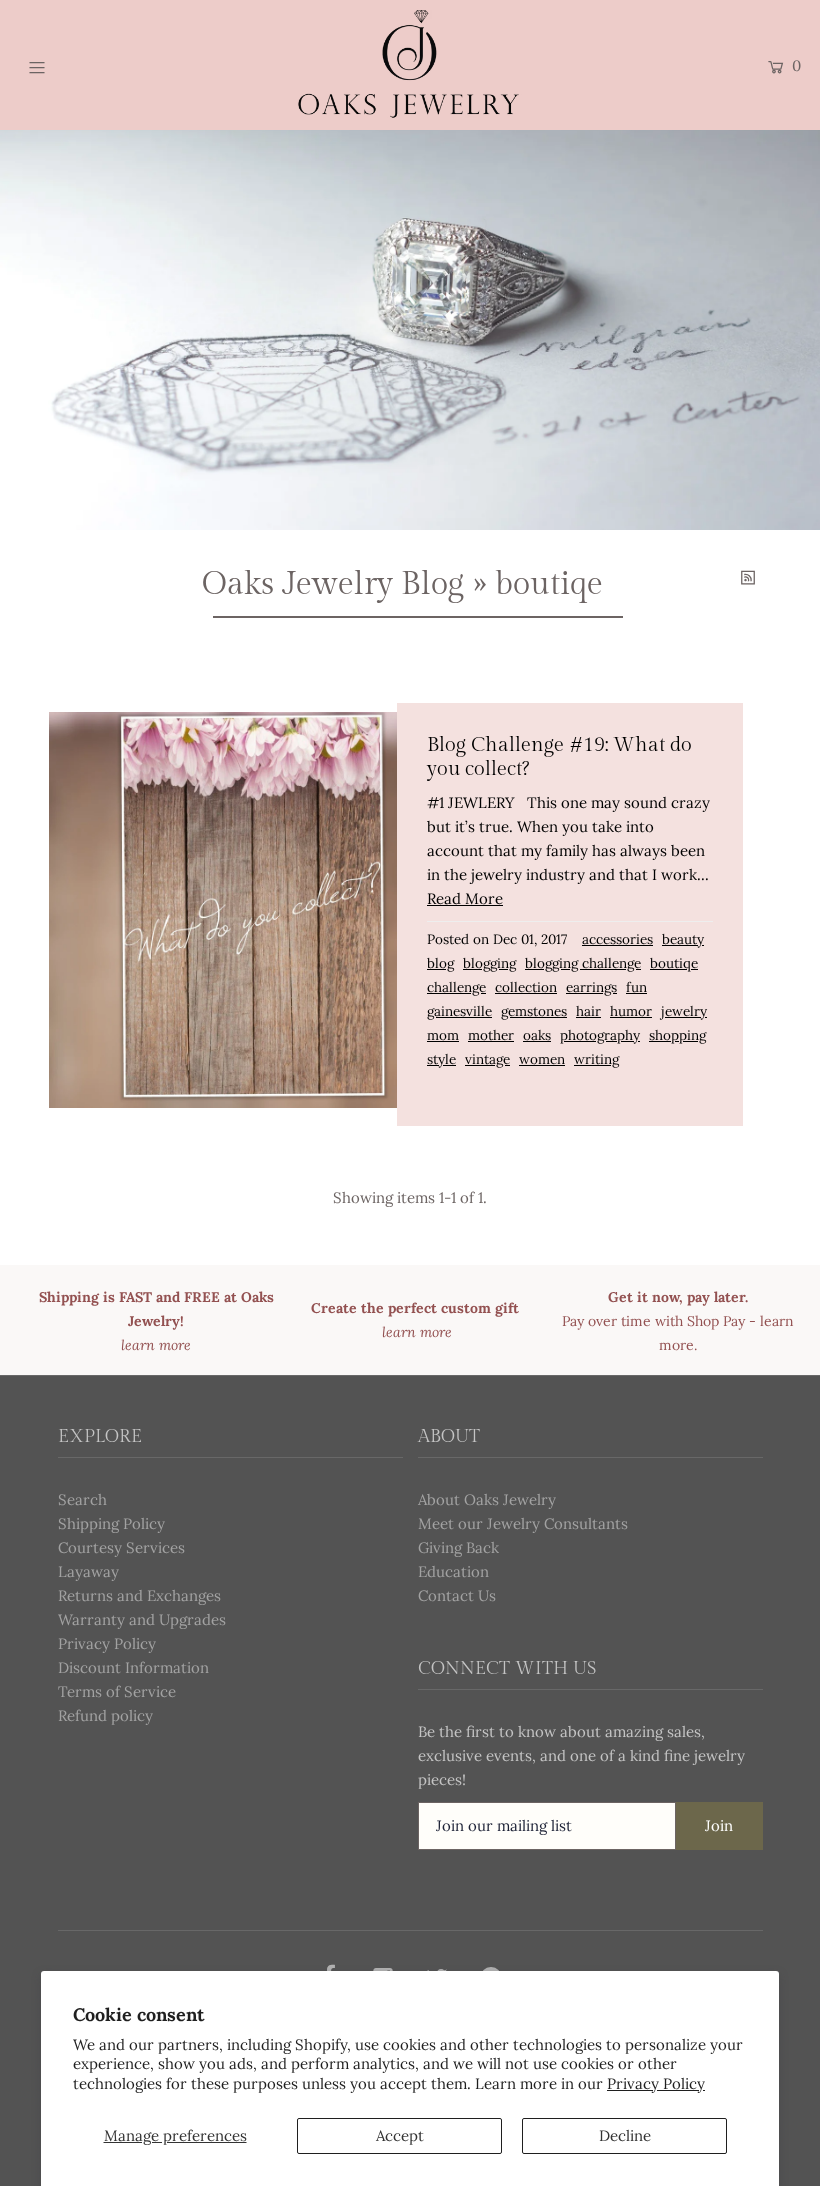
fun (636, 987)
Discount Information (133, 1667)
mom (443, 1035)
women (542, 1059)
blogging (489, 963)
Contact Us (457, 1595)
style (441, 1059)
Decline (625, 2135)
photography (600, 1035)
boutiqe (674, 963)
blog (440, 963)
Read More (465, 898)
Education (453, 1571)
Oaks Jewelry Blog (333, 584)
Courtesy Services (121, 1547)
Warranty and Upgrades (142, 1619)
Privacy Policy (656, 2083)
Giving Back (458, 1547)
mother (491, 1035)
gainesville (459, 1011)
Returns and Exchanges (139, 1595)
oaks (537, 1035)
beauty (683, 939)
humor (631, 1011)
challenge (456, 987)
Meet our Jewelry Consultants (523, 1523)
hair (588, 1011)
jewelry (684, 1011)
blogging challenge (583, 963)
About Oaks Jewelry (487, 1499)
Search (82, 1499)
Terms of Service (117, 1691)
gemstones (534, 1011)
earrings (591, 987)
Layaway (88, 1571)
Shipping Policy (111, 1523)
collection (526, 987)
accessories (617, 939)
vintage (487, 1059)
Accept (400, 2135)
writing (596, 1059)
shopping (677, 1035)
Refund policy (105, 1715)
